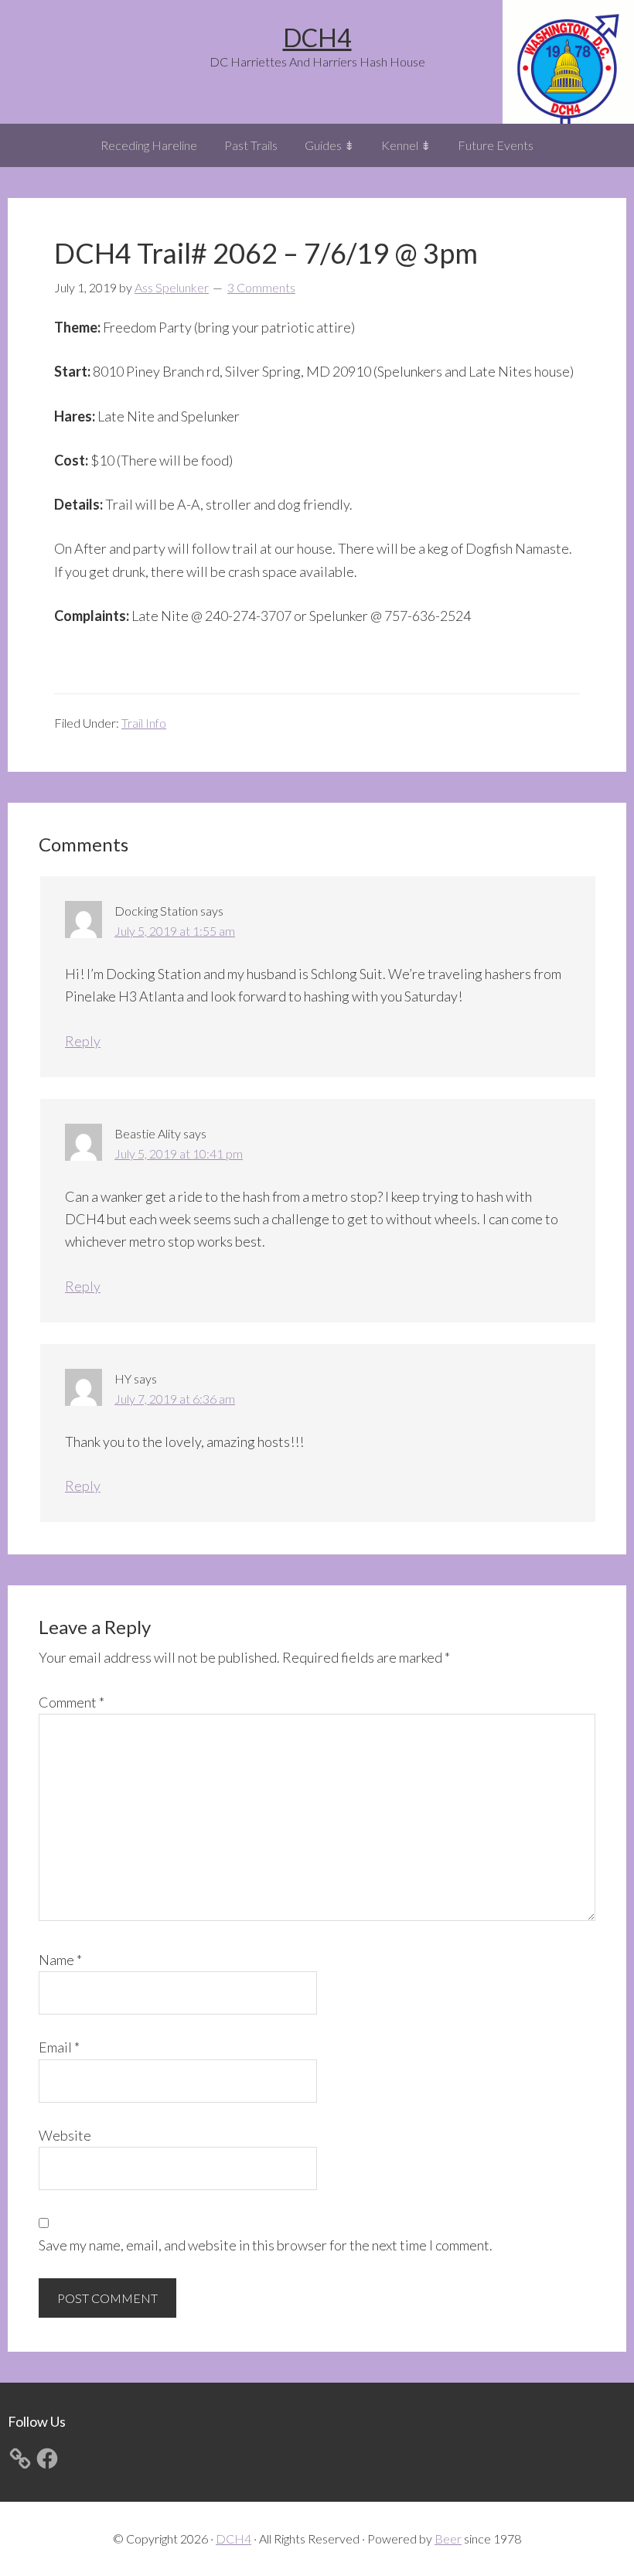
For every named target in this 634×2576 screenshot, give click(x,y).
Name (60, 1960)
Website (65, 2135)
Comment (72, 1702)
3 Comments (261, 287)
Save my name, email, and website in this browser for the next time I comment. (266, 2245)
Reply (83, 1041)
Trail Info (144, 723)
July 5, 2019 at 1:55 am (175, 931)
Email (59, 2047)
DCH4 (317, 38)
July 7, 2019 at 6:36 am (175, 1399)
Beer (448, 2538)
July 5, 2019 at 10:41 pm (179, 1153)
